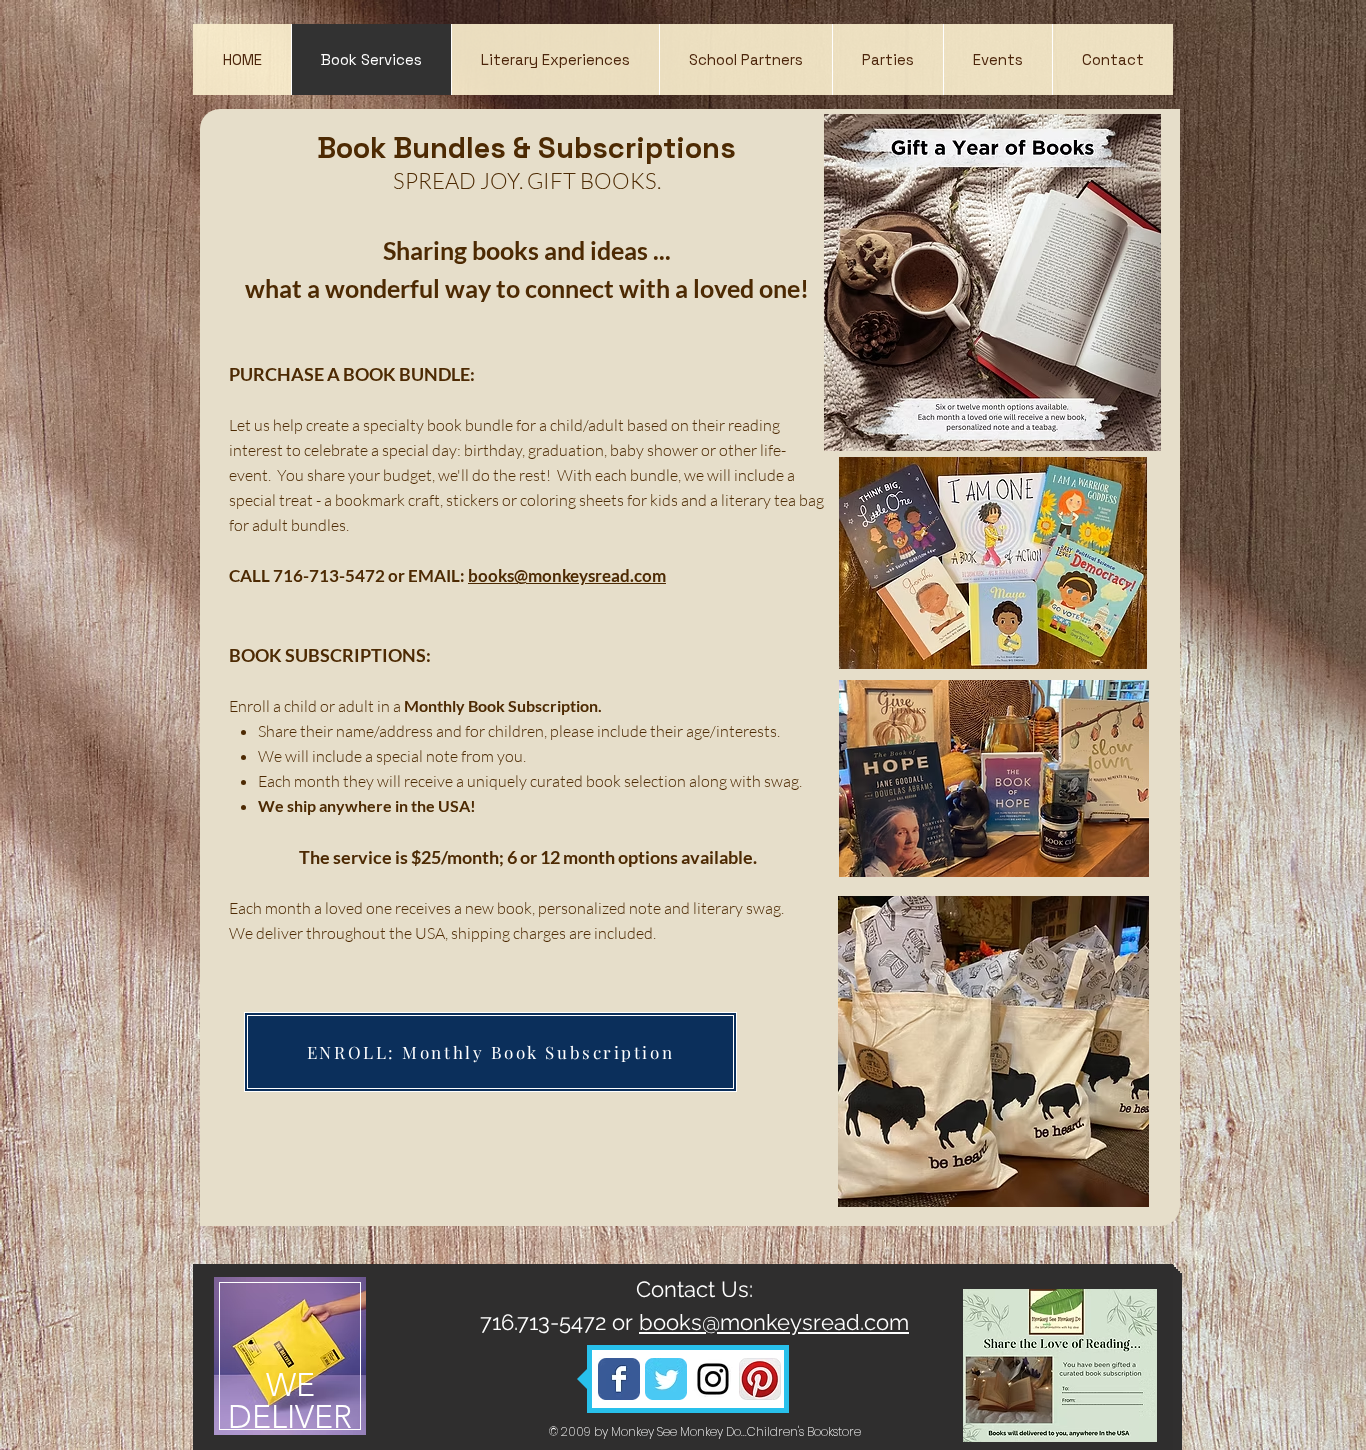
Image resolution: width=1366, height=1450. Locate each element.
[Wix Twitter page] (666, 1379)
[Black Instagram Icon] (713, 1379)
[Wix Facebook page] (619, 1379)
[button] (555, 59)
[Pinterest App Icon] (760, 1379)
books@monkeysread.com (567, 575)
